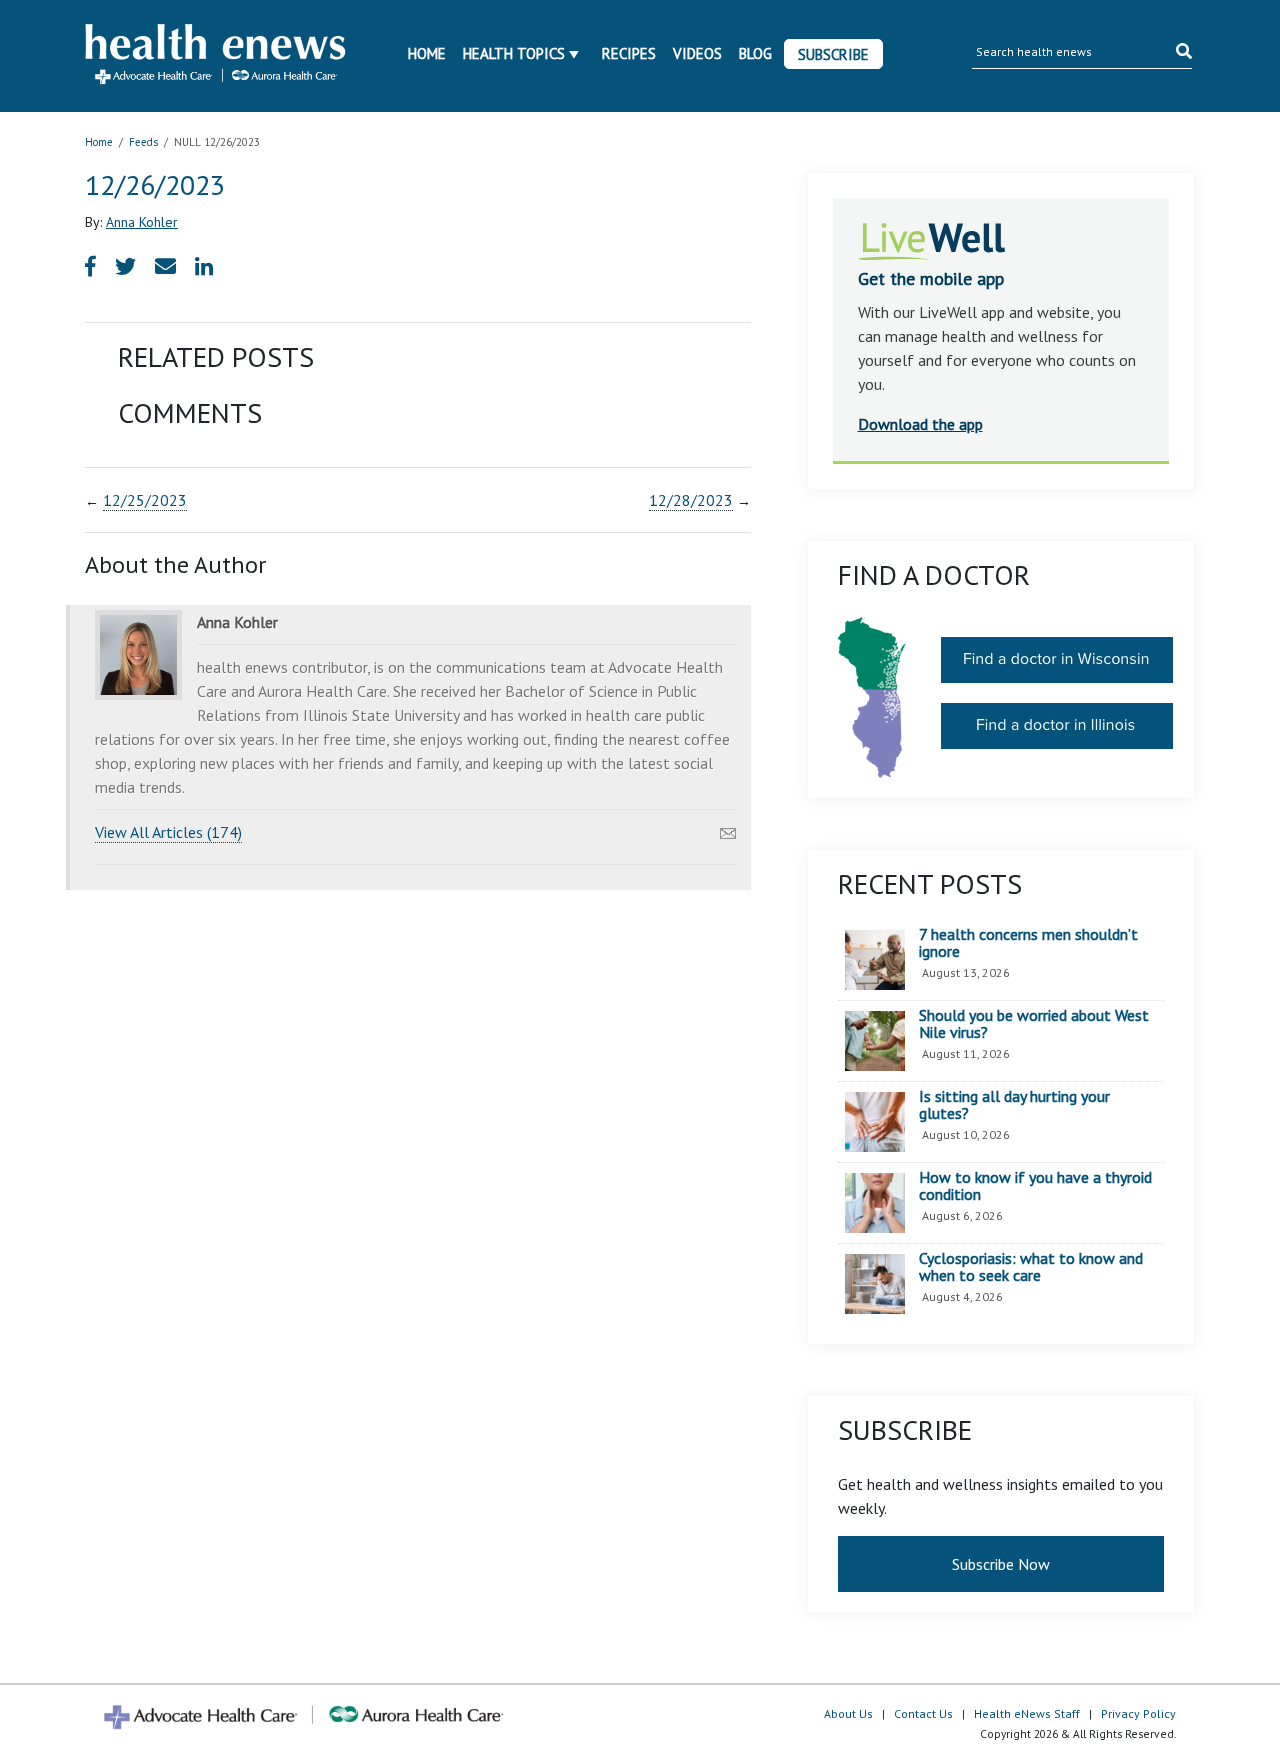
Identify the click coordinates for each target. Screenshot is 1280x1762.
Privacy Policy (1138, 1713)
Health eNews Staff (1027, 1713)
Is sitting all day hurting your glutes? (1014, 1105)
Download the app (920, 424)
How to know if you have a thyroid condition (1035, 1186)
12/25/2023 (145, 500)
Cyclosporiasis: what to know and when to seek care (1031, 1267)
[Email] (728, 828)
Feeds (143, 142)
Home (427, 53)
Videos (697, 53)
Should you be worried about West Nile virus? (1034, 1024)
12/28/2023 (691, 500)
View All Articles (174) (168, 832)
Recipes (629, 53)
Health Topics (514, 53)
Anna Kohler (142, 222)
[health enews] (216, 56)
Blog (755, 53)
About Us (848, 1713)
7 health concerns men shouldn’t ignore (1028, 943)
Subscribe (833, 54)
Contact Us (923, 1713)
